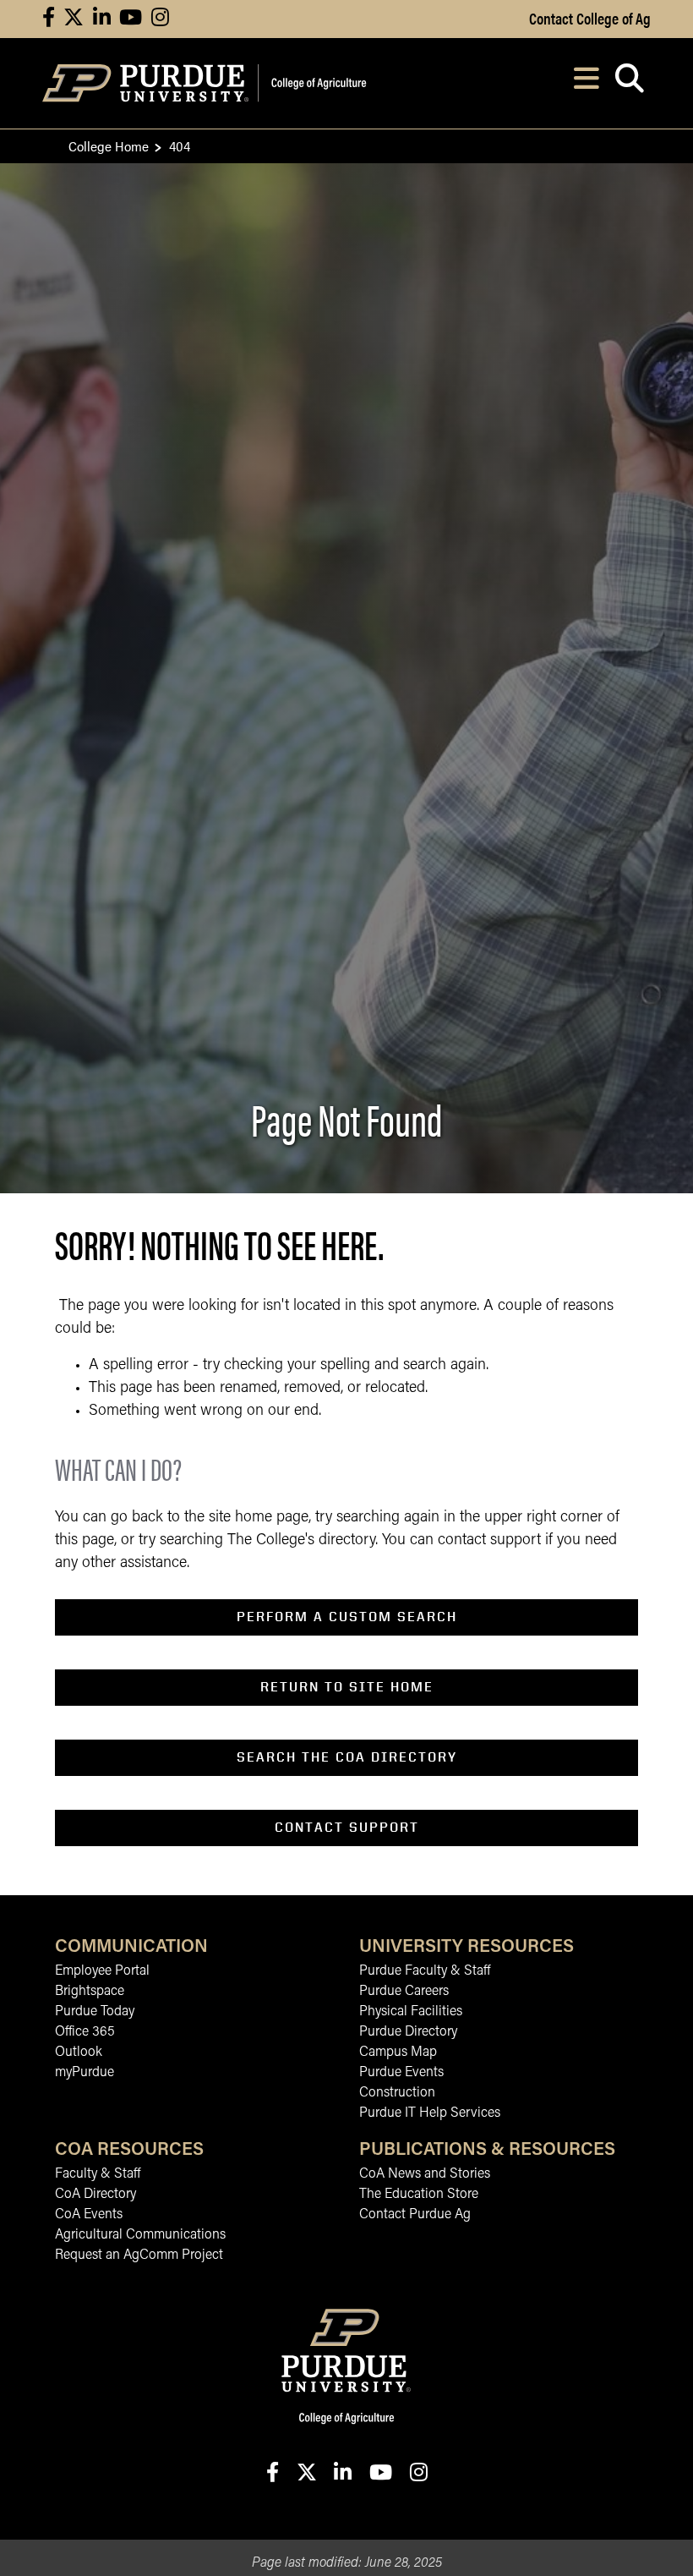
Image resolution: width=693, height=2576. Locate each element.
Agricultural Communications (140, 2235)
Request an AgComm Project (139, 2255)
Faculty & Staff (98, 2174)
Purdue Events (401, 2073)
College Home (109, 146)
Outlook (79, 2053)
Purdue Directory (408, 2032)
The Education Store (419, 2195)
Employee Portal (102, 1971)
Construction (397, 2093)
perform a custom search (347, 1617)
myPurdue (85, 2073)
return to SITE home (347, 1687)
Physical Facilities (411, 2012)
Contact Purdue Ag (415, 2215)
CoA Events (89, 2215)
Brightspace (90, 1992)
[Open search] (629, 83)
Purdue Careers (404, 1992)
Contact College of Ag (590, 18)
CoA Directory (95, 2195)
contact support (347, 1827)
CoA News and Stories (425, 2174)
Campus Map (398, 2053)
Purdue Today (95, 2012)
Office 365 (85, 2032)
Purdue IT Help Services (430, 2113)
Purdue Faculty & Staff (425, 1971)
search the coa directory (347, 1757)
